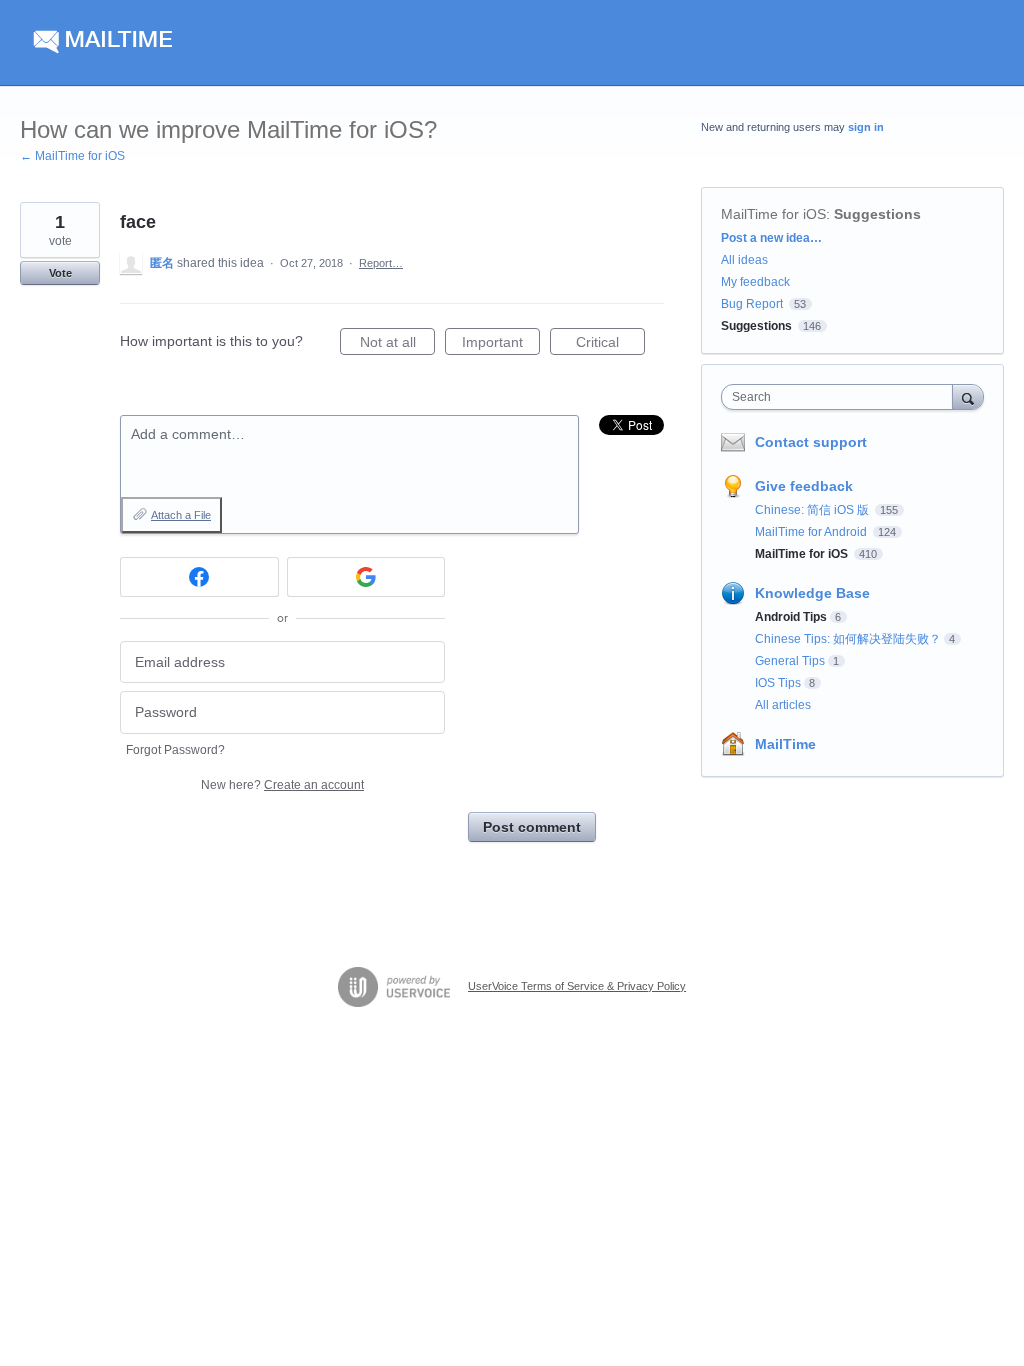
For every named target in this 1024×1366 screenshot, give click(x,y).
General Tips (790, 661)
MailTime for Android (812, 532)
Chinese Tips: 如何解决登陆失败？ (848, 639)
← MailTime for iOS (72, 156)
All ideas (744, 260)
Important (501, 344)
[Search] (968, 396)
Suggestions (877, 214)
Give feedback (804, 486)
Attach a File (181, 515)
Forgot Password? (175, 750)
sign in (866, 127)
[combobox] (841, 397)
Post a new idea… (771, 238)
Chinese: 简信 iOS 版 (813, 510)
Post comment (532, 827)
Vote (60, 273)
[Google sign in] (366, 577)
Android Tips (791, 617)
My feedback (755, 282)
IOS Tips (778, 683)
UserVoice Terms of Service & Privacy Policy (577, 986)
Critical (610, 344)
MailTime (785, 744)
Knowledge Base (812, 593)
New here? (282, 785)
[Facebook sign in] (199, 577)
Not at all (397, 344)
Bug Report (752, 304)
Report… (381, 263)
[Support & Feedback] (209, 43)
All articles (783, 705)
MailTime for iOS (773, 214)
